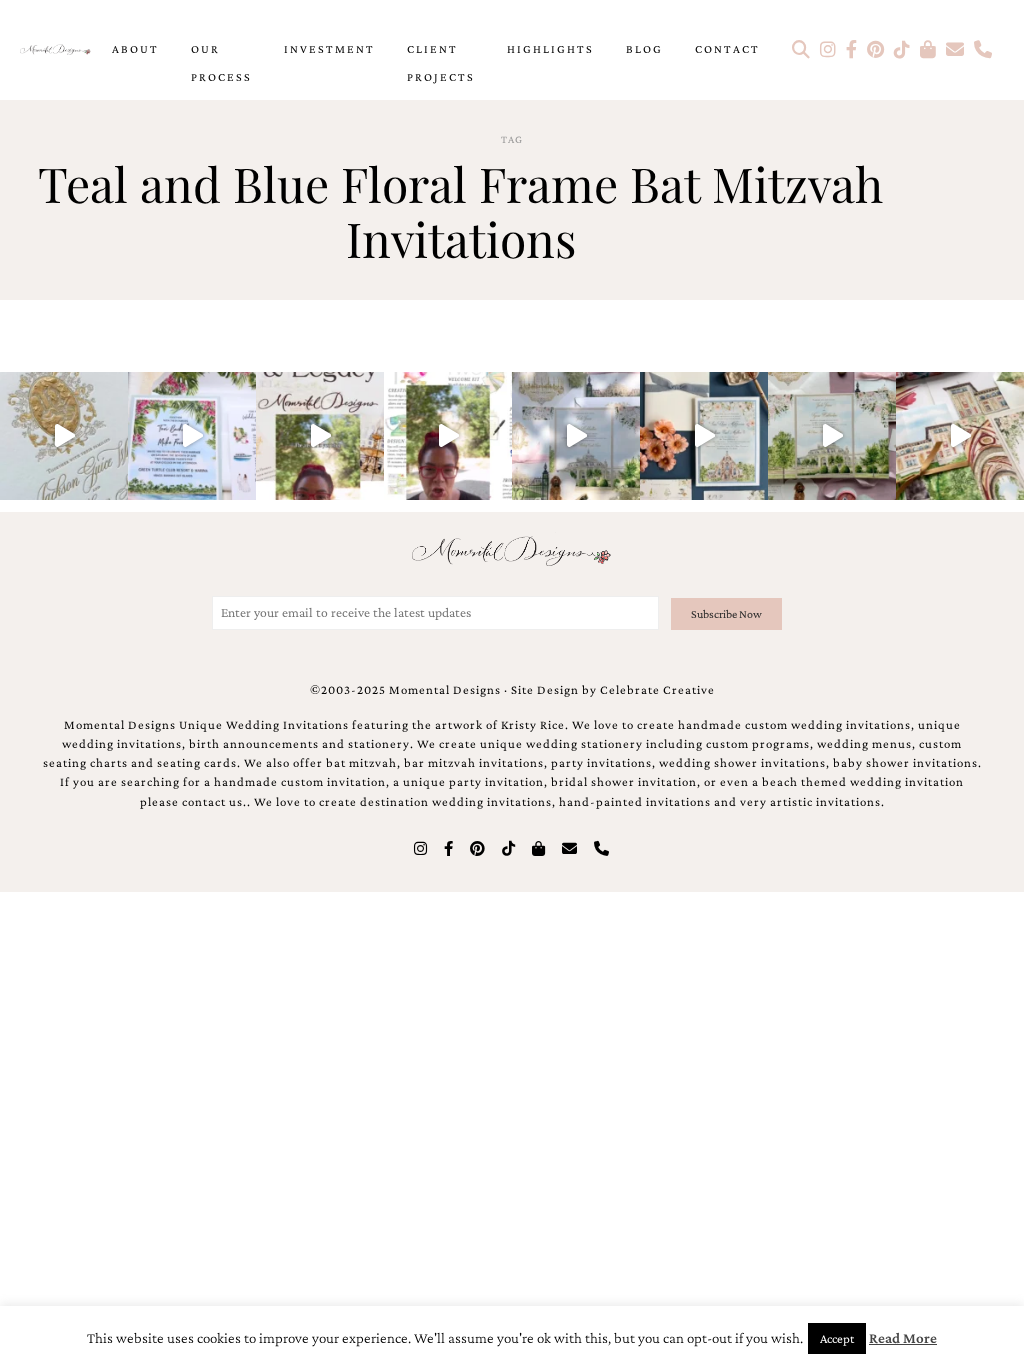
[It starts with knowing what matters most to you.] (960, 436)
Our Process (221, 63)
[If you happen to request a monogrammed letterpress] (64, 436)
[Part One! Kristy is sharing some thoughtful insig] (448, 436)
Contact (727, 49)
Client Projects (441, 63)
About (135, 49)
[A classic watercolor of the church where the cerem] (704, 436)
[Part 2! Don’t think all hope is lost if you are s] (320, 436)
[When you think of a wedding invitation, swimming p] (192, 436)
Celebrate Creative (657, 690)
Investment (329, 49)
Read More (903, 1338)
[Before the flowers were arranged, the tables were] (576, 436)
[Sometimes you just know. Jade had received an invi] (832, 436)
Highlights (550, 49)
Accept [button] (837, 1338)
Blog (644, 49)
